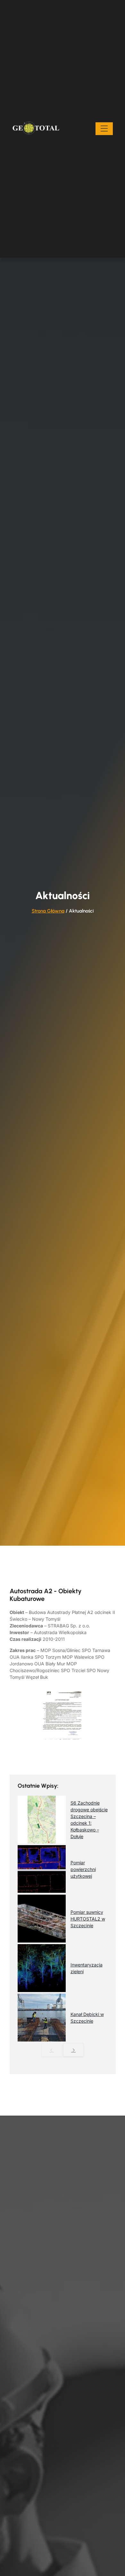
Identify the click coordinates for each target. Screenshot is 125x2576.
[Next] (73, 2050)
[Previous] (52, 2050)
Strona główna (48, 911)
